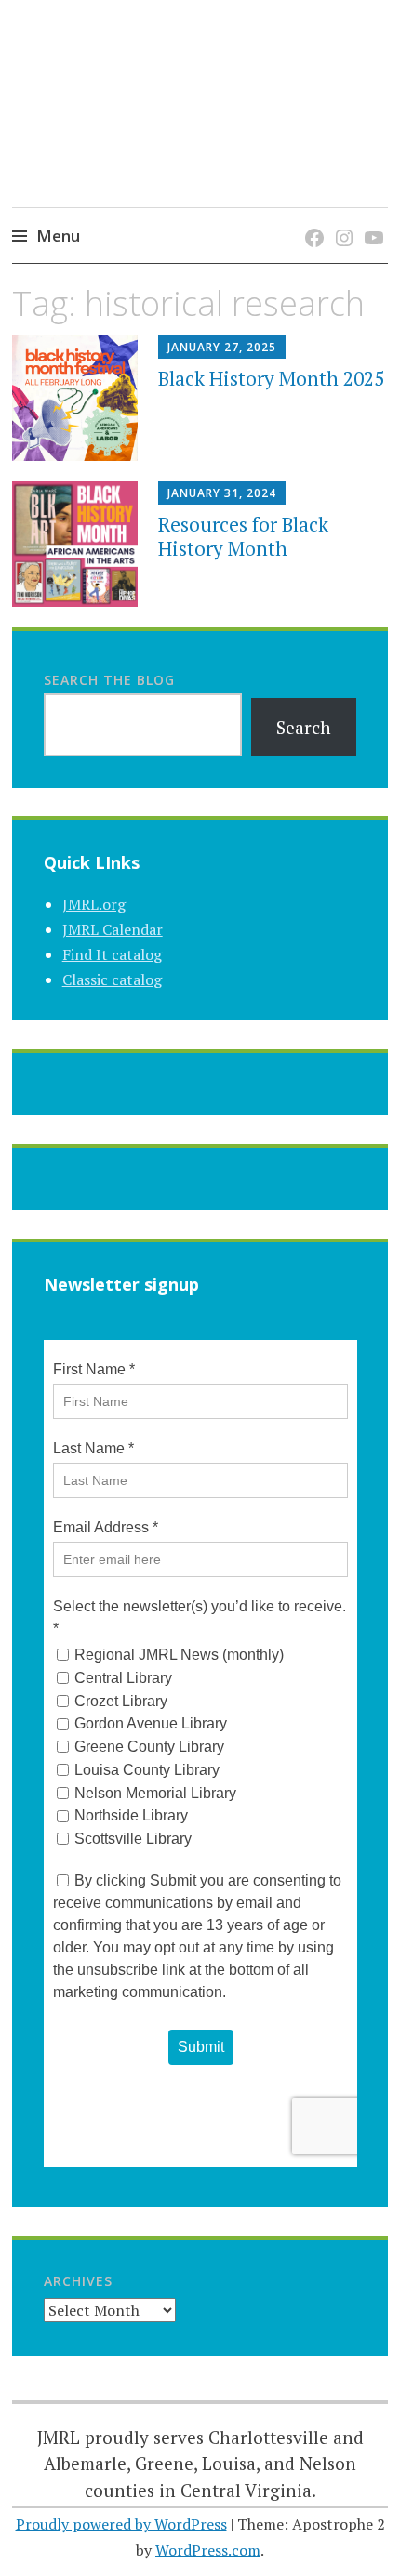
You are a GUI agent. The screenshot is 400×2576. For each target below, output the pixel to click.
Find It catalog (112, 954)
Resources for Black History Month (243, 536)
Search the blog (109, 680)
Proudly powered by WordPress (121, 2524)
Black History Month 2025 (271, 378)
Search (304, 727)
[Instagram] (341, 219)
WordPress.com (208, 2550)
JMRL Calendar (113, 929)
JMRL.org (94, 904)
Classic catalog (112, 979)
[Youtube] (371, 219)
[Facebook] (311, 219)
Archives (78, 2281)
